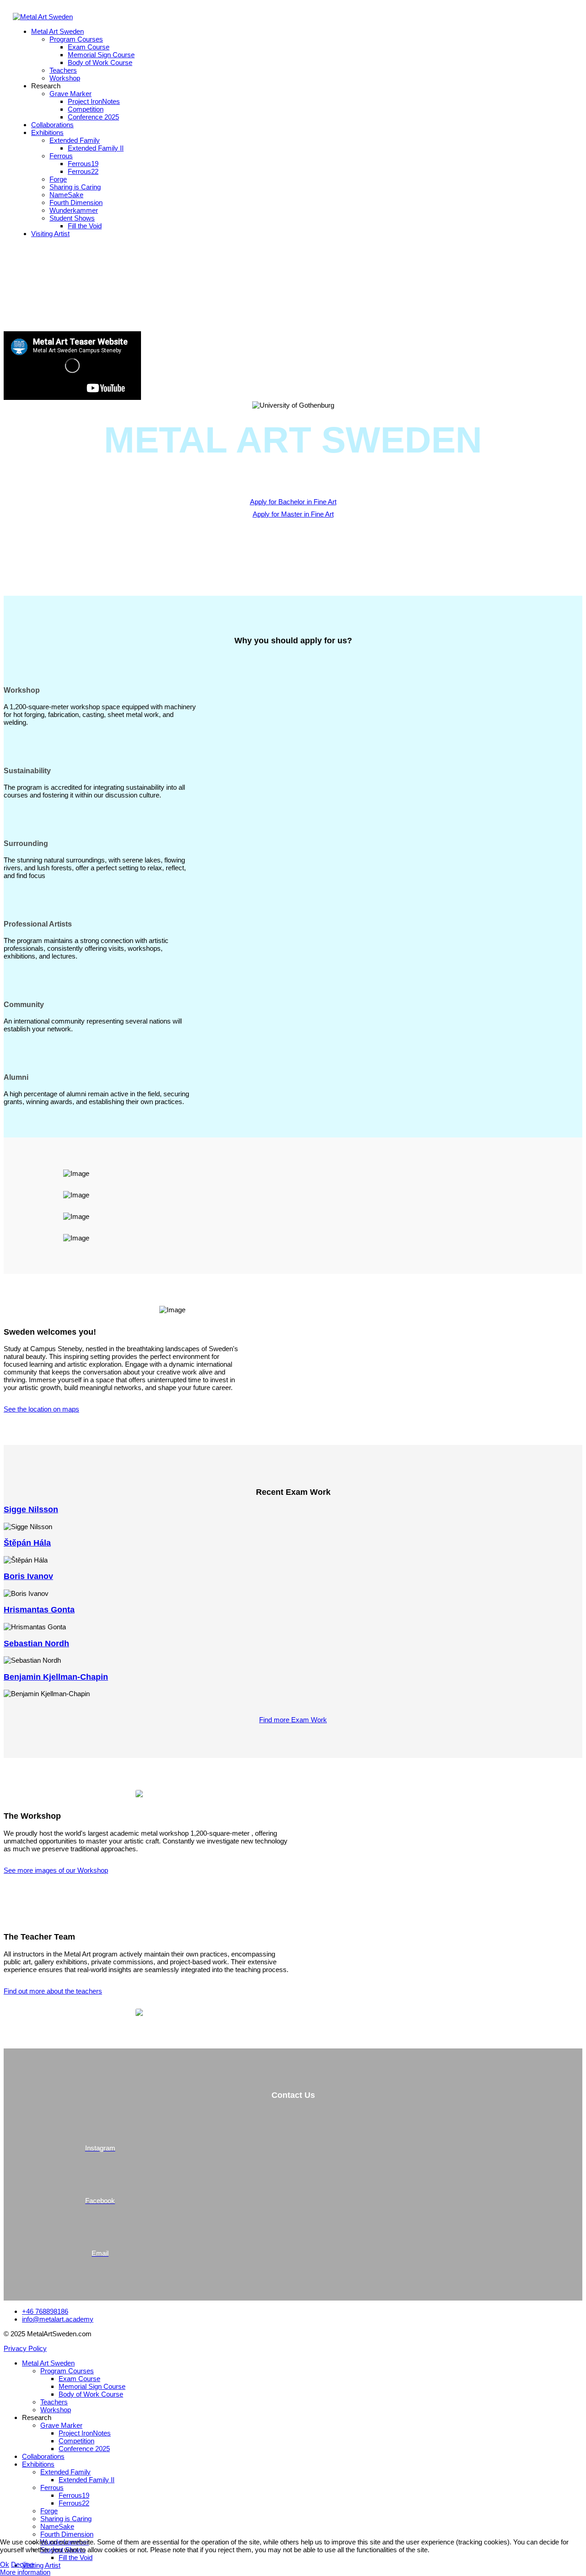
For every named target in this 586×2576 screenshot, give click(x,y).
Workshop (65, 78)
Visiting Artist (50, 234)
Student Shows (72, 218)
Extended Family (75, 140)
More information (25, 2572)
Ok (5, 2564)
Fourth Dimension (76, 202)
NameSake (66, 195)
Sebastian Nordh (36, 1644)
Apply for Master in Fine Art (293, 514)
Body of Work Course (100, 62)
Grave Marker (71, 94)
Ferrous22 (83, 171)
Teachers (63, 70)
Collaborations (52, 125)
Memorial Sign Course (101, 55)
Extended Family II (96, 148)
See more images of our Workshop (56, 1870)
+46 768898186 (45, 2311)
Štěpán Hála (27, 1543)
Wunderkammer (74, 210)
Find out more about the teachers (53, 1991)
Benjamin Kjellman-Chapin (56, 1677)
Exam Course (89, 47)
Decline (22, 2564)
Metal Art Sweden (57, 31)
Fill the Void (85, 226)
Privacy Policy (25, 2348)
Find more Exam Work (293, 1720)
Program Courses (76, 39)
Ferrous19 (83, 164)
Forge (58, 179)
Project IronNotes (94, 101)
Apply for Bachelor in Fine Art (293, 502)
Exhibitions (47, 132)
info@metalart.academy (58, 2319)
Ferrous (61, 156)
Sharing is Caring (75, 187)
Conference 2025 (93, 117)
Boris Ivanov (28, 1576)
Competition (86, 109)
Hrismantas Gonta (39, 1610)
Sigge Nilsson (31, 1509)
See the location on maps (41, 1409)
